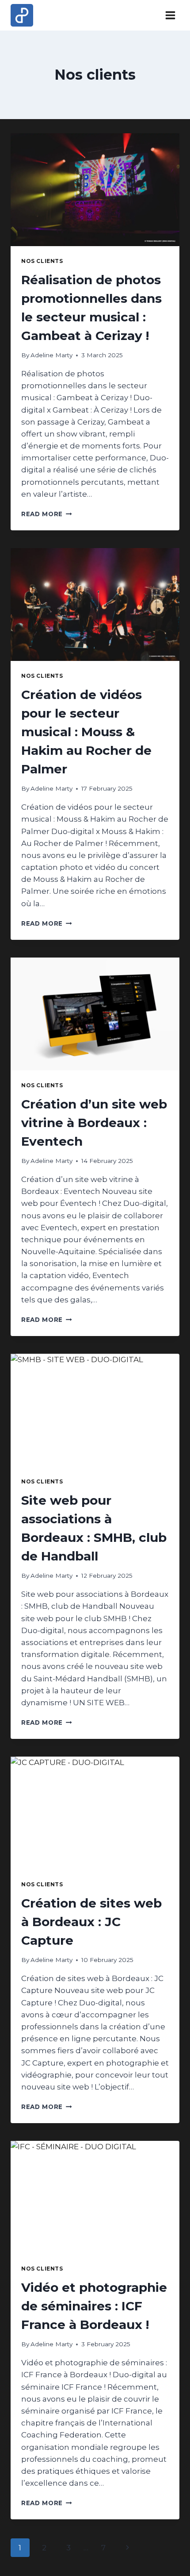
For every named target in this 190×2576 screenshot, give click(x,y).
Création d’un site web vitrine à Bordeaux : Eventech (94, 1123)
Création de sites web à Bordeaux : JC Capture (91, 1922)
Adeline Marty (51, 355)
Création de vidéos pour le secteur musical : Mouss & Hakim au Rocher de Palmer (86, 732)
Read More (47, 514)
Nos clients (42, 261)
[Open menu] (170, 15)
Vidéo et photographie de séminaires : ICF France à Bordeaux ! (94, 2306)
